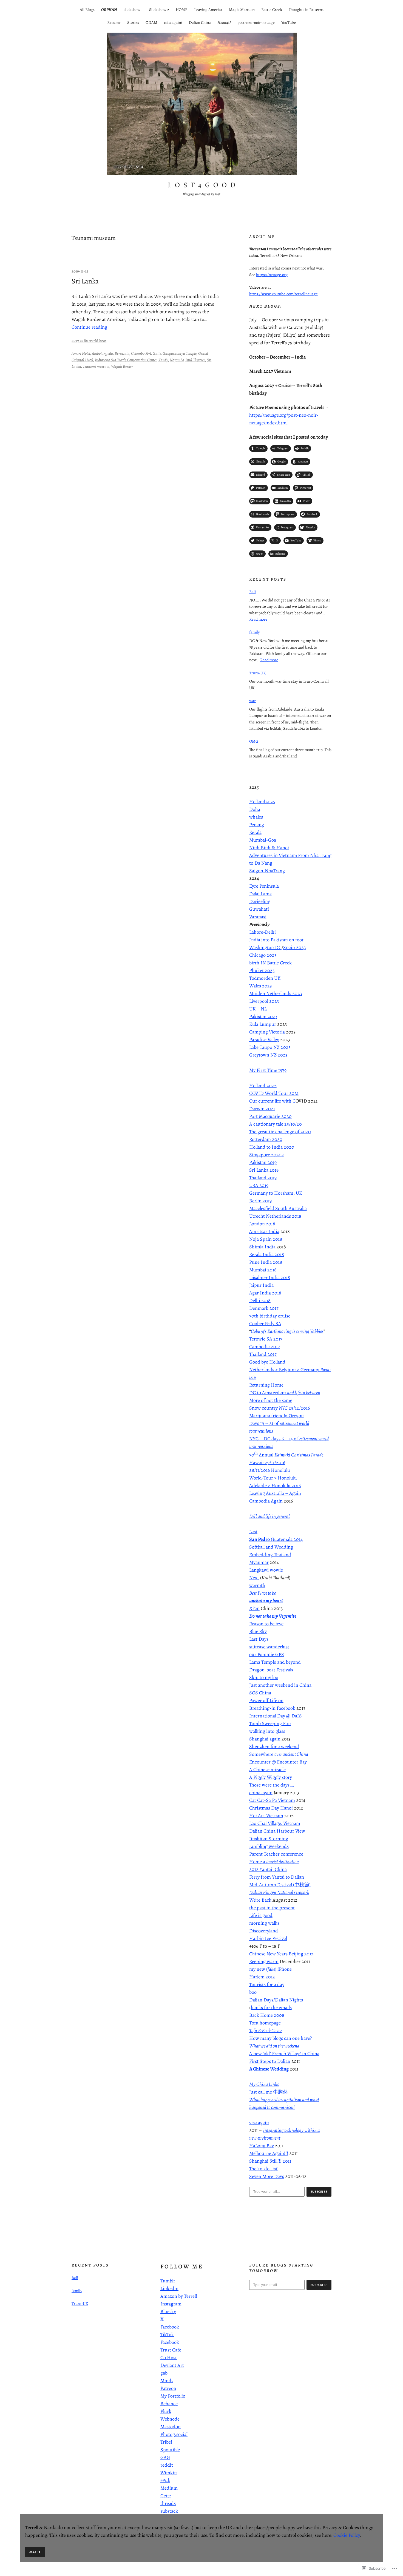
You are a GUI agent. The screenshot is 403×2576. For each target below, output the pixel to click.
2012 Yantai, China (268, 1869)
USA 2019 (259, 1185)
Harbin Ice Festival (268, 1938)
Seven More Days (267, 2176)
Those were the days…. (272, 1785)
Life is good (261, 1915)
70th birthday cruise (270, 1316)
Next (254, 1578)
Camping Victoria (267, 1032)
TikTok (167, 2334)
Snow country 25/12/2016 (279, 1408)
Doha (255, 809)
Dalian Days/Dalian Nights (276, 2000)
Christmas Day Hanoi (271, 1808)
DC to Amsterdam (285, 1393)
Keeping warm (264, 1961)
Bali (252, 592)
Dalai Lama (260, 894)
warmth (257, 1585)
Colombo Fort (141, 353)
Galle (157, 353)
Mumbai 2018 (263, 1270)
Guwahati (259, 909)
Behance (169, 2404)
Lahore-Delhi (262, 932)
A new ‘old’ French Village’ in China (284, 2054)
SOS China (260, 1693)
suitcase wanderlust (269, 1647)
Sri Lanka (85, 281)
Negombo (177, 360)
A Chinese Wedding (269, 2069)
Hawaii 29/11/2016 (267, 1462)
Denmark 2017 (264, 1308)
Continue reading (89, 327)
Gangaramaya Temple (180, 353)
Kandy (163, 360)
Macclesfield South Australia (278, 1208)
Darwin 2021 (262, 1109)
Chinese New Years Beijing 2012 (281, 1954)
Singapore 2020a (266, 1155)
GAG (165, 2457)
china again (261, 1793)
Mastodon (171, 2427)
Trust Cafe (171, 2350)
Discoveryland (264, 1931)
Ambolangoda (102, 353)
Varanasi (258, 917)
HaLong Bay (262, 2146)
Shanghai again (265, 1739)
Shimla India (262, 1247)
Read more (258, 619)
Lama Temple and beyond (275, 1662)
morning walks (264, 1923)
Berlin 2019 (260, 1201)
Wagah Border (122, 366)
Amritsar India (264, 1231)
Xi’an (254, 1608)
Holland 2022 (263, 1086)
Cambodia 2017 (265, 1347)
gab (164, 2373)
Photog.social (174, 2434)
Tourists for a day (267, 1984)
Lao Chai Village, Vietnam (275, 1823)
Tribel (166, 2442)
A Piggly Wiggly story (271, 1777)
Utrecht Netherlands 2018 (275, 1216)
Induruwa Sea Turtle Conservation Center (126, 360)
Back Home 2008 (267, 2015)
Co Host (169, 2358)
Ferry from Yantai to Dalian (277, 1877)
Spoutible (170, 2450)
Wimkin (169, 2473)
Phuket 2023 (262, 970)
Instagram (171, 2304)
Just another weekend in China (280, 1685)
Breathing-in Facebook (272, 1708)
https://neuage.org (272, 275)
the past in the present (272, 1908)
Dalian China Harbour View (278, 1831)
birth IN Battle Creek (270, 963)
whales (256, 817)
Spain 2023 (294, 947)
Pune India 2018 (266, 1262)
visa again (259, 2123)
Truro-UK (257, 673)
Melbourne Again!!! (269, 2153)
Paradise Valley (264, 1040)
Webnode (170, 2419)
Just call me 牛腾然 (269, 2092)
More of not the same (271, 1400)
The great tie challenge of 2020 (280, 1132)
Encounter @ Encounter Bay (278, 1762)
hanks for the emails (271, 2007)
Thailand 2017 (263, 1354)
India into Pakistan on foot (276, 940)
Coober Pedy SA (265, 1323)
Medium (169, 2488)
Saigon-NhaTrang (267, 871)
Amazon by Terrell (179, 2296)
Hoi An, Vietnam (266, 1816)
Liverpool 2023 (264, 1001)
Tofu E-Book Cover (266, 2030)
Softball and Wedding (271, 1547)
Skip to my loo (264, 1677)
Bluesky (168, 2311)
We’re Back (260, 1900)
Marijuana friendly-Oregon (276, 1416)
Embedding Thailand (270, 1555)
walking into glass (267, 1731)
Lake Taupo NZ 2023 (270, 1047)
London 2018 (262, 1224)
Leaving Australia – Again (275, 1493)
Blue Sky (258, 1631)
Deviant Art (172, 2365)
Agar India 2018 (265, 1293)
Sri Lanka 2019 (264, 1170)
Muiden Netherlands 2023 (276, 993)
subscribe (319, 2192)
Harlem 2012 (262, 1977)
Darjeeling (260, 901)
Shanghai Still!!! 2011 (270, 2161)
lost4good (203, 185)
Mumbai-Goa (263, 840)
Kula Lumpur (263, 1024)
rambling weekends (269, 1846)
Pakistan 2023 (263, 1016)
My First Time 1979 (268, 1070)
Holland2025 (262, 802)
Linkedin (169, 2288)
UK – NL (258, 1009)
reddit (167, 2465)
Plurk (166, 2411)
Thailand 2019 (263, 1178)
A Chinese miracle (267, 1770)
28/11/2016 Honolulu (270, 1470)
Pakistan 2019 (263, 1162)
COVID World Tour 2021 (274, 1093)
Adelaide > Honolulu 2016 (275, 1486)
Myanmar (259, 1562)
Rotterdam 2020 (266, 1139)
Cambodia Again (266, 1501)
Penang (257, 825)
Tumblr (168, 2281)
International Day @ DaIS (276, 1716)
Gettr (166, 2496)
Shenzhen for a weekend (274, 1746)
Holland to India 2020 (272, 1147)
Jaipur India (261, 1285)
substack (169, 2511)
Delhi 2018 (260, 1300)
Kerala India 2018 (267, 1254)
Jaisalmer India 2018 (270, 1277)
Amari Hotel (81, 353)
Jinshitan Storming (269, 1839)
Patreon (168, 2388)
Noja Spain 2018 (266, 1239)
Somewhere (279, 1754)
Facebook (170, 2327)
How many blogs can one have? (280, 2038)
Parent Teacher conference (276, 1854)
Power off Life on (266, 1700)
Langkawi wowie (266, 1570)
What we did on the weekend (274, 2046)
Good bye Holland (267, 1362)
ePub (165, 2480)
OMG (254, 741)
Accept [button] (35, 2552)
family (255, 632)
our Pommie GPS (267, 1654)
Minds (167, 2381)
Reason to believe (266, 1624)
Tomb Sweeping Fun (270, 1723)
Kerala (255, 832)
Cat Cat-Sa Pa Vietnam (272, 1800)
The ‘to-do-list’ (264, 2169)
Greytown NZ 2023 (268, 1055)
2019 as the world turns (89, 340)
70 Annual (286, 1455)
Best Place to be (262, 1593)
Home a (274, 1862)
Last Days (259, 1639)
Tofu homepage (265, 2023)
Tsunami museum (96, 366)
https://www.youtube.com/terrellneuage (283, 294)
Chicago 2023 (263, 955)
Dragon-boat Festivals (271, 1670)
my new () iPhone (271, 1969)
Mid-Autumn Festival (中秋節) (280, 1885)
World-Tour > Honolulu (273, 1478)
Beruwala (122, 353)
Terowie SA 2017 (266, 1339)
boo (253, 1992)
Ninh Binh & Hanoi (269, 848)
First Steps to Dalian (270, 2061)
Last (253, 1532)
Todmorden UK (265, 978)
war (252, 701)
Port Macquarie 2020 (270, 1116)
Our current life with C (272, 1101)
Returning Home (266, 1385)
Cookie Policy (347, 2535)
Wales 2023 (260, 986)
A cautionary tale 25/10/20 (276, 1124)
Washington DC (265, 947)
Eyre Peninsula (264, 886)
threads (168, 2503)
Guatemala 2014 (276, 1539)
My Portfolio (173, 2396)
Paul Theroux (195, 360)
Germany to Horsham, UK (276, 1193)
